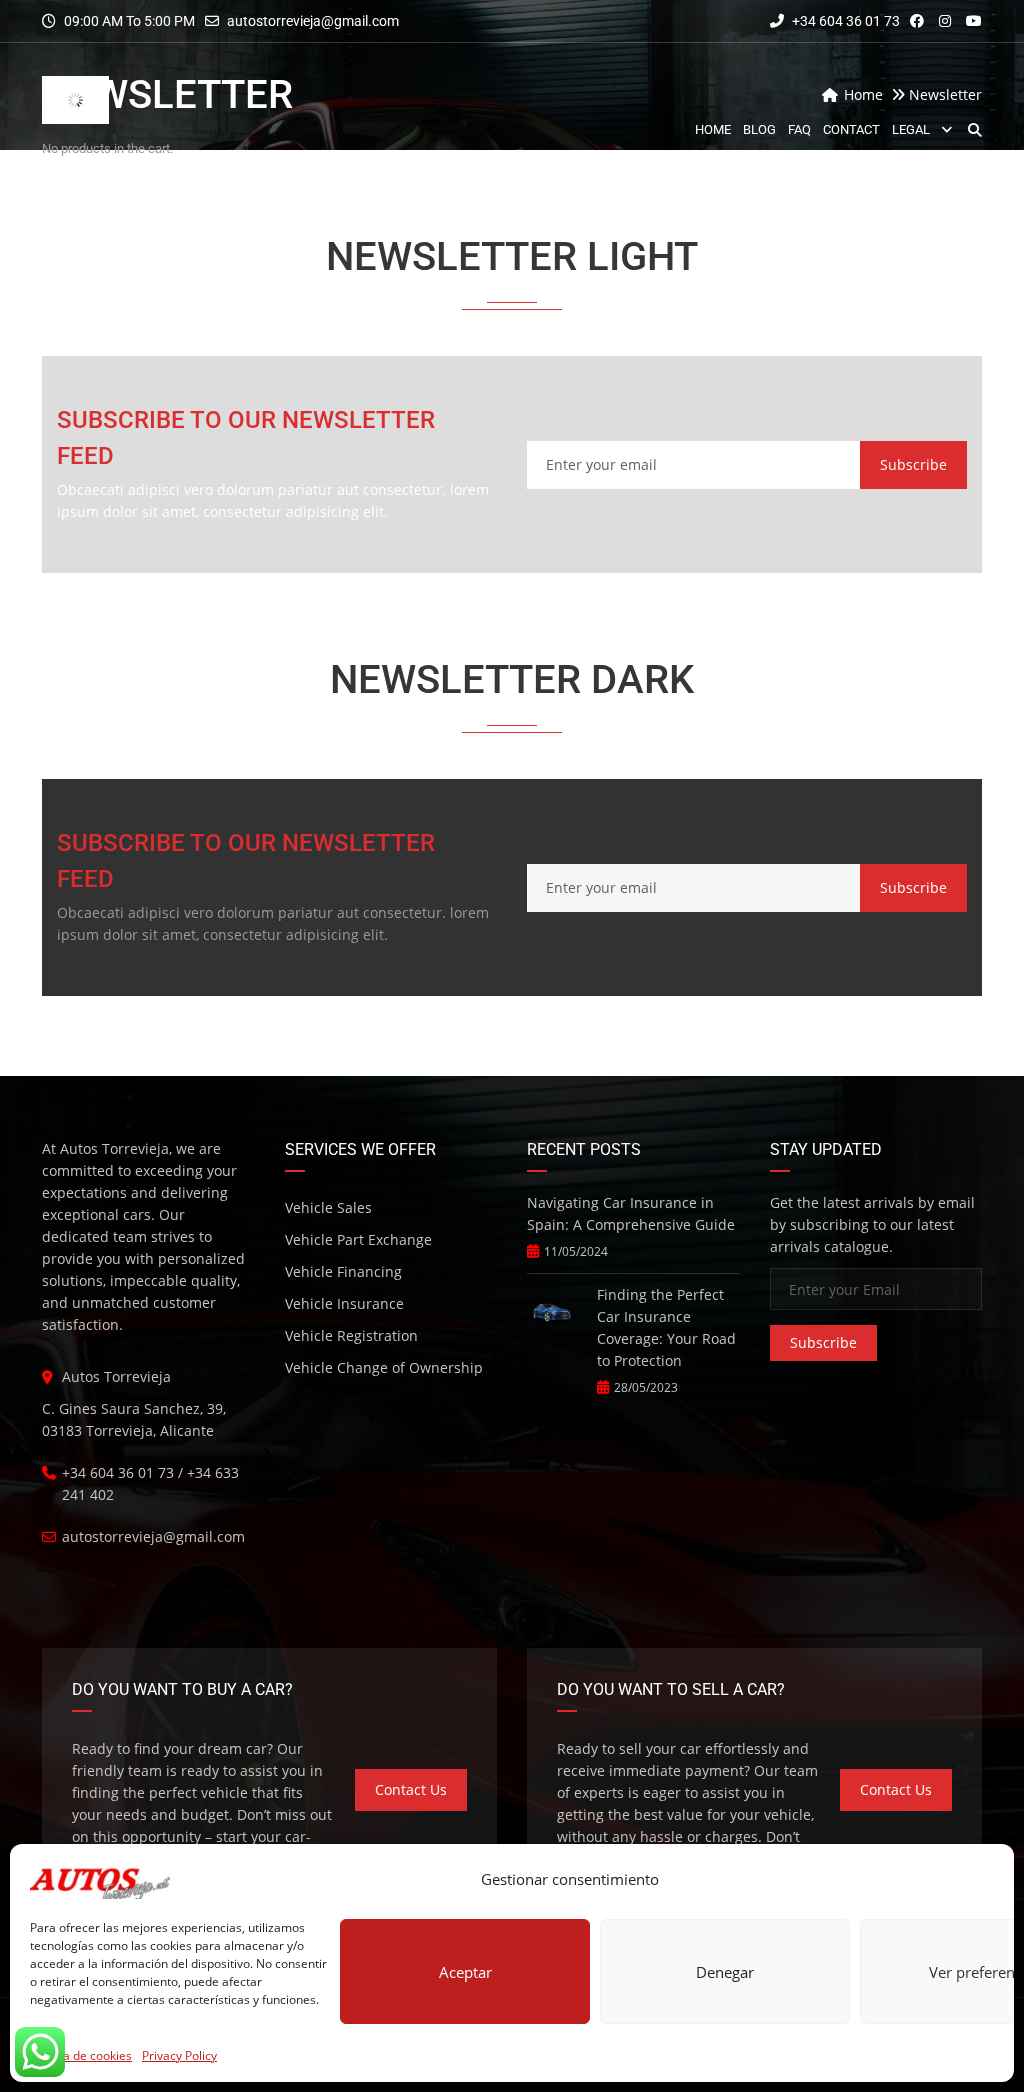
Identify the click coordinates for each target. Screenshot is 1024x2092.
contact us (411, 1789)
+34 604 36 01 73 (844, 21)
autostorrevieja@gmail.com (313, 21)
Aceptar (465, 1972)
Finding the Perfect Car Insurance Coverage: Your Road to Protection (666, 1327)
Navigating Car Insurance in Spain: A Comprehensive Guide (631, 1213)
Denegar (725, 1972)
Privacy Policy (179, 2055)
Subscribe (913, 464)
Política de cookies (81, 2055)
